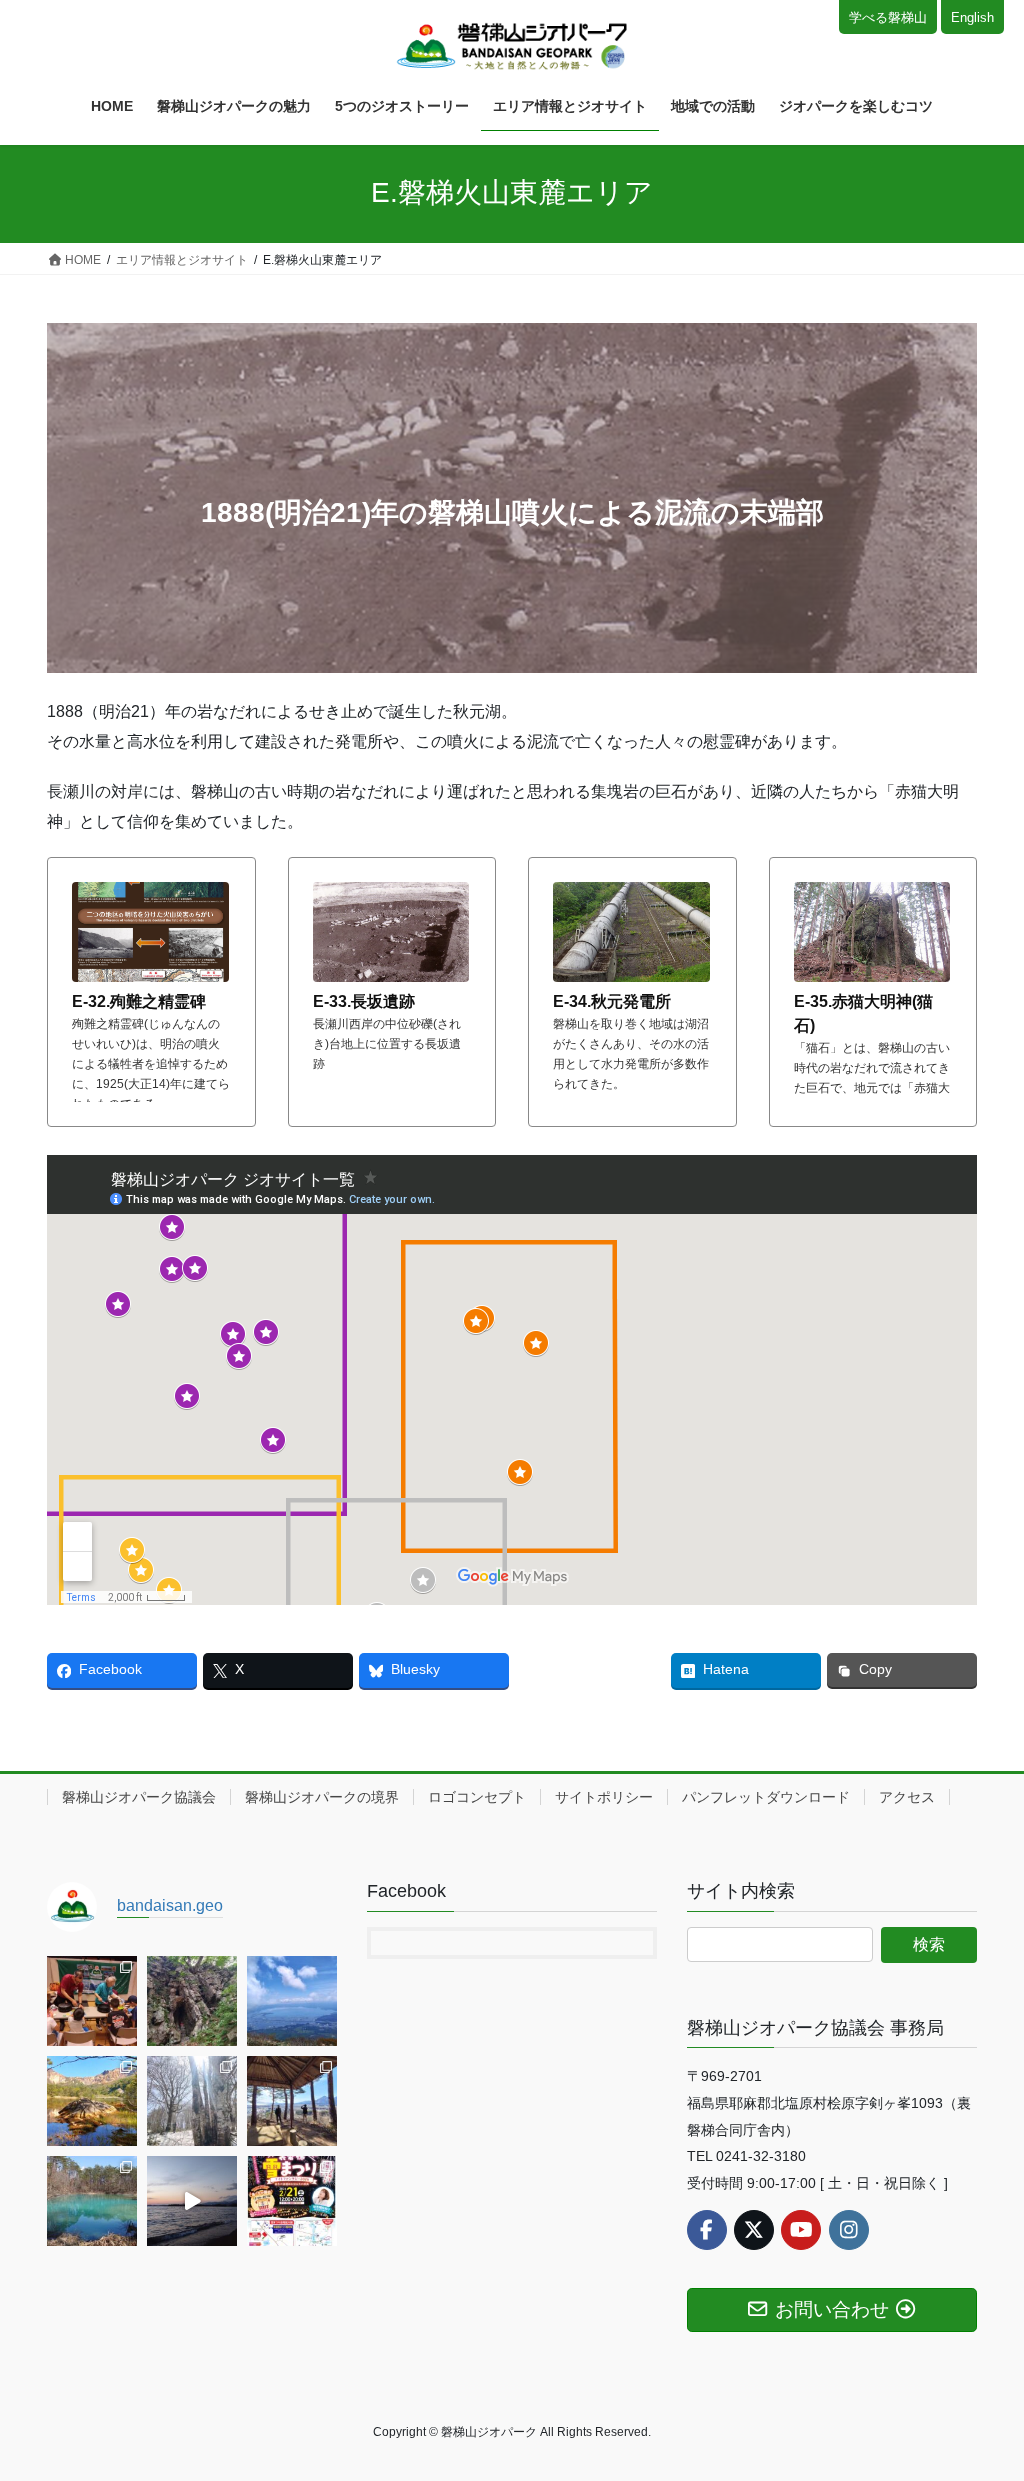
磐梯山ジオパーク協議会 (139, 1797)
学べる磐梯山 (888, 17)
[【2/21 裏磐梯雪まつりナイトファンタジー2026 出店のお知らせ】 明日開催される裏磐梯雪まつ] (292, 2201)
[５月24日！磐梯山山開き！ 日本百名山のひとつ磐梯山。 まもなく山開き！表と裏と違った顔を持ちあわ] (92, 2101)
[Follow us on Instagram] (849, 2230)
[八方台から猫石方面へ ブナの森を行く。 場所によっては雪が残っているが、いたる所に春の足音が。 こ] (192, 2101)
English (972, 17)
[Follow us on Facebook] (707, 2230)
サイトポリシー (604, 1797)
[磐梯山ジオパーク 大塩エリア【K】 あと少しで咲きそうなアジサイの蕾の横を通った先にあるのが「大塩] (192, 2001)
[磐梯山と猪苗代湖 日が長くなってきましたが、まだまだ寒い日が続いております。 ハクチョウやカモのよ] (192, 2201)
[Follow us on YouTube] (801, 2230)
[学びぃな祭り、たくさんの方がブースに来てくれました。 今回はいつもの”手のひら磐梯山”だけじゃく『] (92, 2001)
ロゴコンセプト (477, 1797)
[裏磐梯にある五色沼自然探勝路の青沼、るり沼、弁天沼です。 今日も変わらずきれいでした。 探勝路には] (92, 2201)
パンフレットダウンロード (766, 1797)
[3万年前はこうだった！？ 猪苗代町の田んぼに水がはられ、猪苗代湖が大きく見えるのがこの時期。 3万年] (292, 2001)
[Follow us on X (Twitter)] (754, 2230)
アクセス (907, 1797)
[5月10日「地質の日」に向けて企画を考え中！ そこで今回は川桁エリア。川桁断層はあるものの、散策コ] (292, 2101)
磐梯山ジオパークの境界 (322, 1797)
